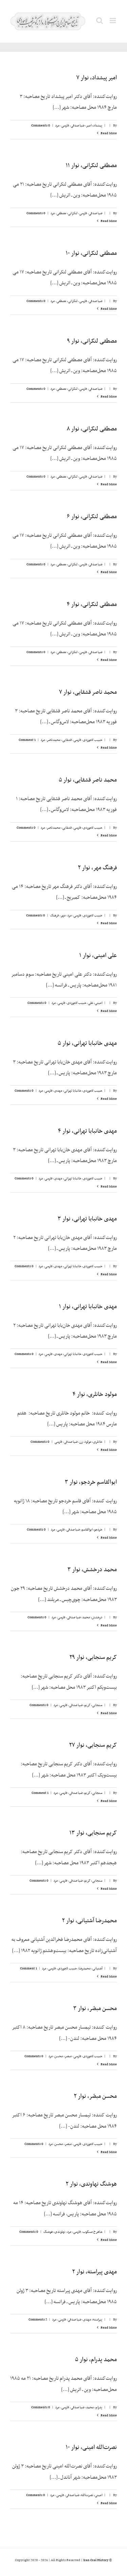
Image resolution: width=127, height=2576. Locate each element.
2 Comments (38, 2320)
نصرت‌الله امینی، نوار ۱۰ (91, 2448)
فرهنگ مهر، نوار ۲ (97, 868)
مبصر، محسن (63, 2056)
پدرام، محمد (94, 2407)
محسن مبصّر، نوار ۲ (95, 2096)
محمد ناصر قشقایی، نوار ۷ (88, 692)
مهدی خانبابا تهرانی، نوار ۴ (87, 1131)
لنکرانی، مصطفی (67, 213)
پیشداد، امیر (94, 126)
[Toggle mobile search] (100, 21)
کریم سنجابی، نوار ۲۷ (93, 1745)
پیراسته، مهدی (93, 2320)
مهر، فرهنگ (58, 916)
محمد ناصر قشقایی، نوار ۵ (88, 780)
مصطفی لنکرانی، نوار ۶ (92, 517)
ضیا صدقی (78, 126)
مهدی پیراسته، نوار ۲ (94, 2272)
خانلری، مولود (93, 1442)
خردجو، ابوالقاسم (92, 1530)
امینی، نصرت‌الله (92, 2495)
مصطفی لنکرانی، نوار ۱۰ (91, 253)
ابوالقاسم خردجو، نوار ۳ (91, 1482)
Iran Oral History (96, 2560)
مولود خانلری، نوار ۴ (95, 1395)
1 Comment (27, 740)
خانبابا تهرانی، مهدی (68, 1091)
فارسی (65, 126)
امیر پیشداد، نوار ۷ (97, 78)
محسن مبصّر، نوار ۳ (95, 2009)
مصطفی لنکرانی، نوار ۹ (92, 341)
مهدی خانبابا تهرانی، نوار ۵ (87, 1043)
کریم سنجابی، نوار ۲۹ (93, 1658)
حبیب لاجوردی (93, 740)
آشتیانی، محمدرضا (90, 1969)
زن (81, 1442)
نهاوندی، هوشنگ (54, 2232)
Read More (108, 133)
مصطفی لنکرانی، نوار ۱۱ (91, 166)
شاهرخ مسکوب (92, 2232)
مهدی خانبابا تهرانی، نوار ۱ (88, 1307)
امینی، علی (95, 1003)
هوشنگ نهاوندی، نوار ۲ (91, 2184)
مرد (57, 126)
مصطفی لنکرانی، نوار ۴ (92, 605)
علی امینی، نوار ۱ (98, 956)
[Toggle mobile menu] (113, 21)
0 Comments (41, 126)
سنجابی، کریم (93, 1705)
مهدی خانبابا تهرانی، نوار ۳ (87, 1219)
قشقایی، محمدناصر (59, 740)
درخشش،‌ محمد (92, 1617)
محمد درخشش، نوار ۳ (92, 1570)
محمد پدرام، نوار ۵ (96, 2360)
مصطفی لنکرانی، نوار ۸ (92, 429)
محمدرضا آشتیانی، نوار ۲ (89, 1921)
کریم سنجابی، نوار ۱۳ (93, 1833)
